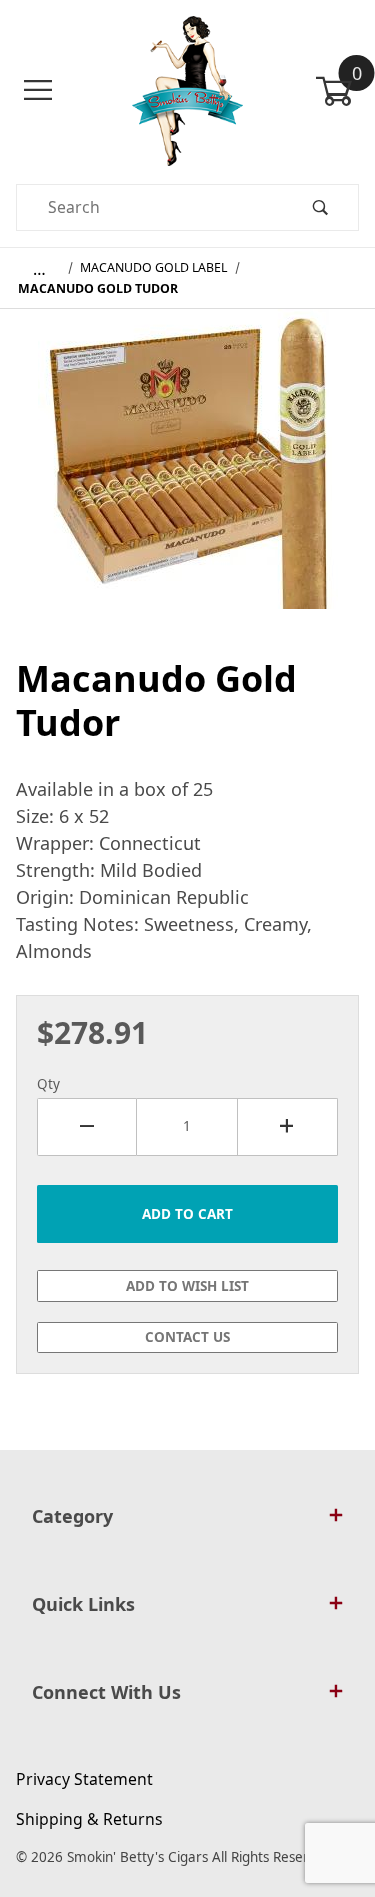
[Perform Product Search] (320, 207)
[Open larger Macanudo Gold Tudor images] (188, 473)
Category (72, 1516)
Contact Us (187, 1337)
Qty (48, 1084)
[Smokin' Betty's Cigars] (187, 89)
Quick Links (83, 1604)
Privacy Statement (84, 1779)
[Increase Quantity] (288, 1127)
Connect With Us (106, 1692)
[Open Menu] (38, 90)
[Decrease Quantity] (87, 1127)
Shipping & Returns (89, 1819)
